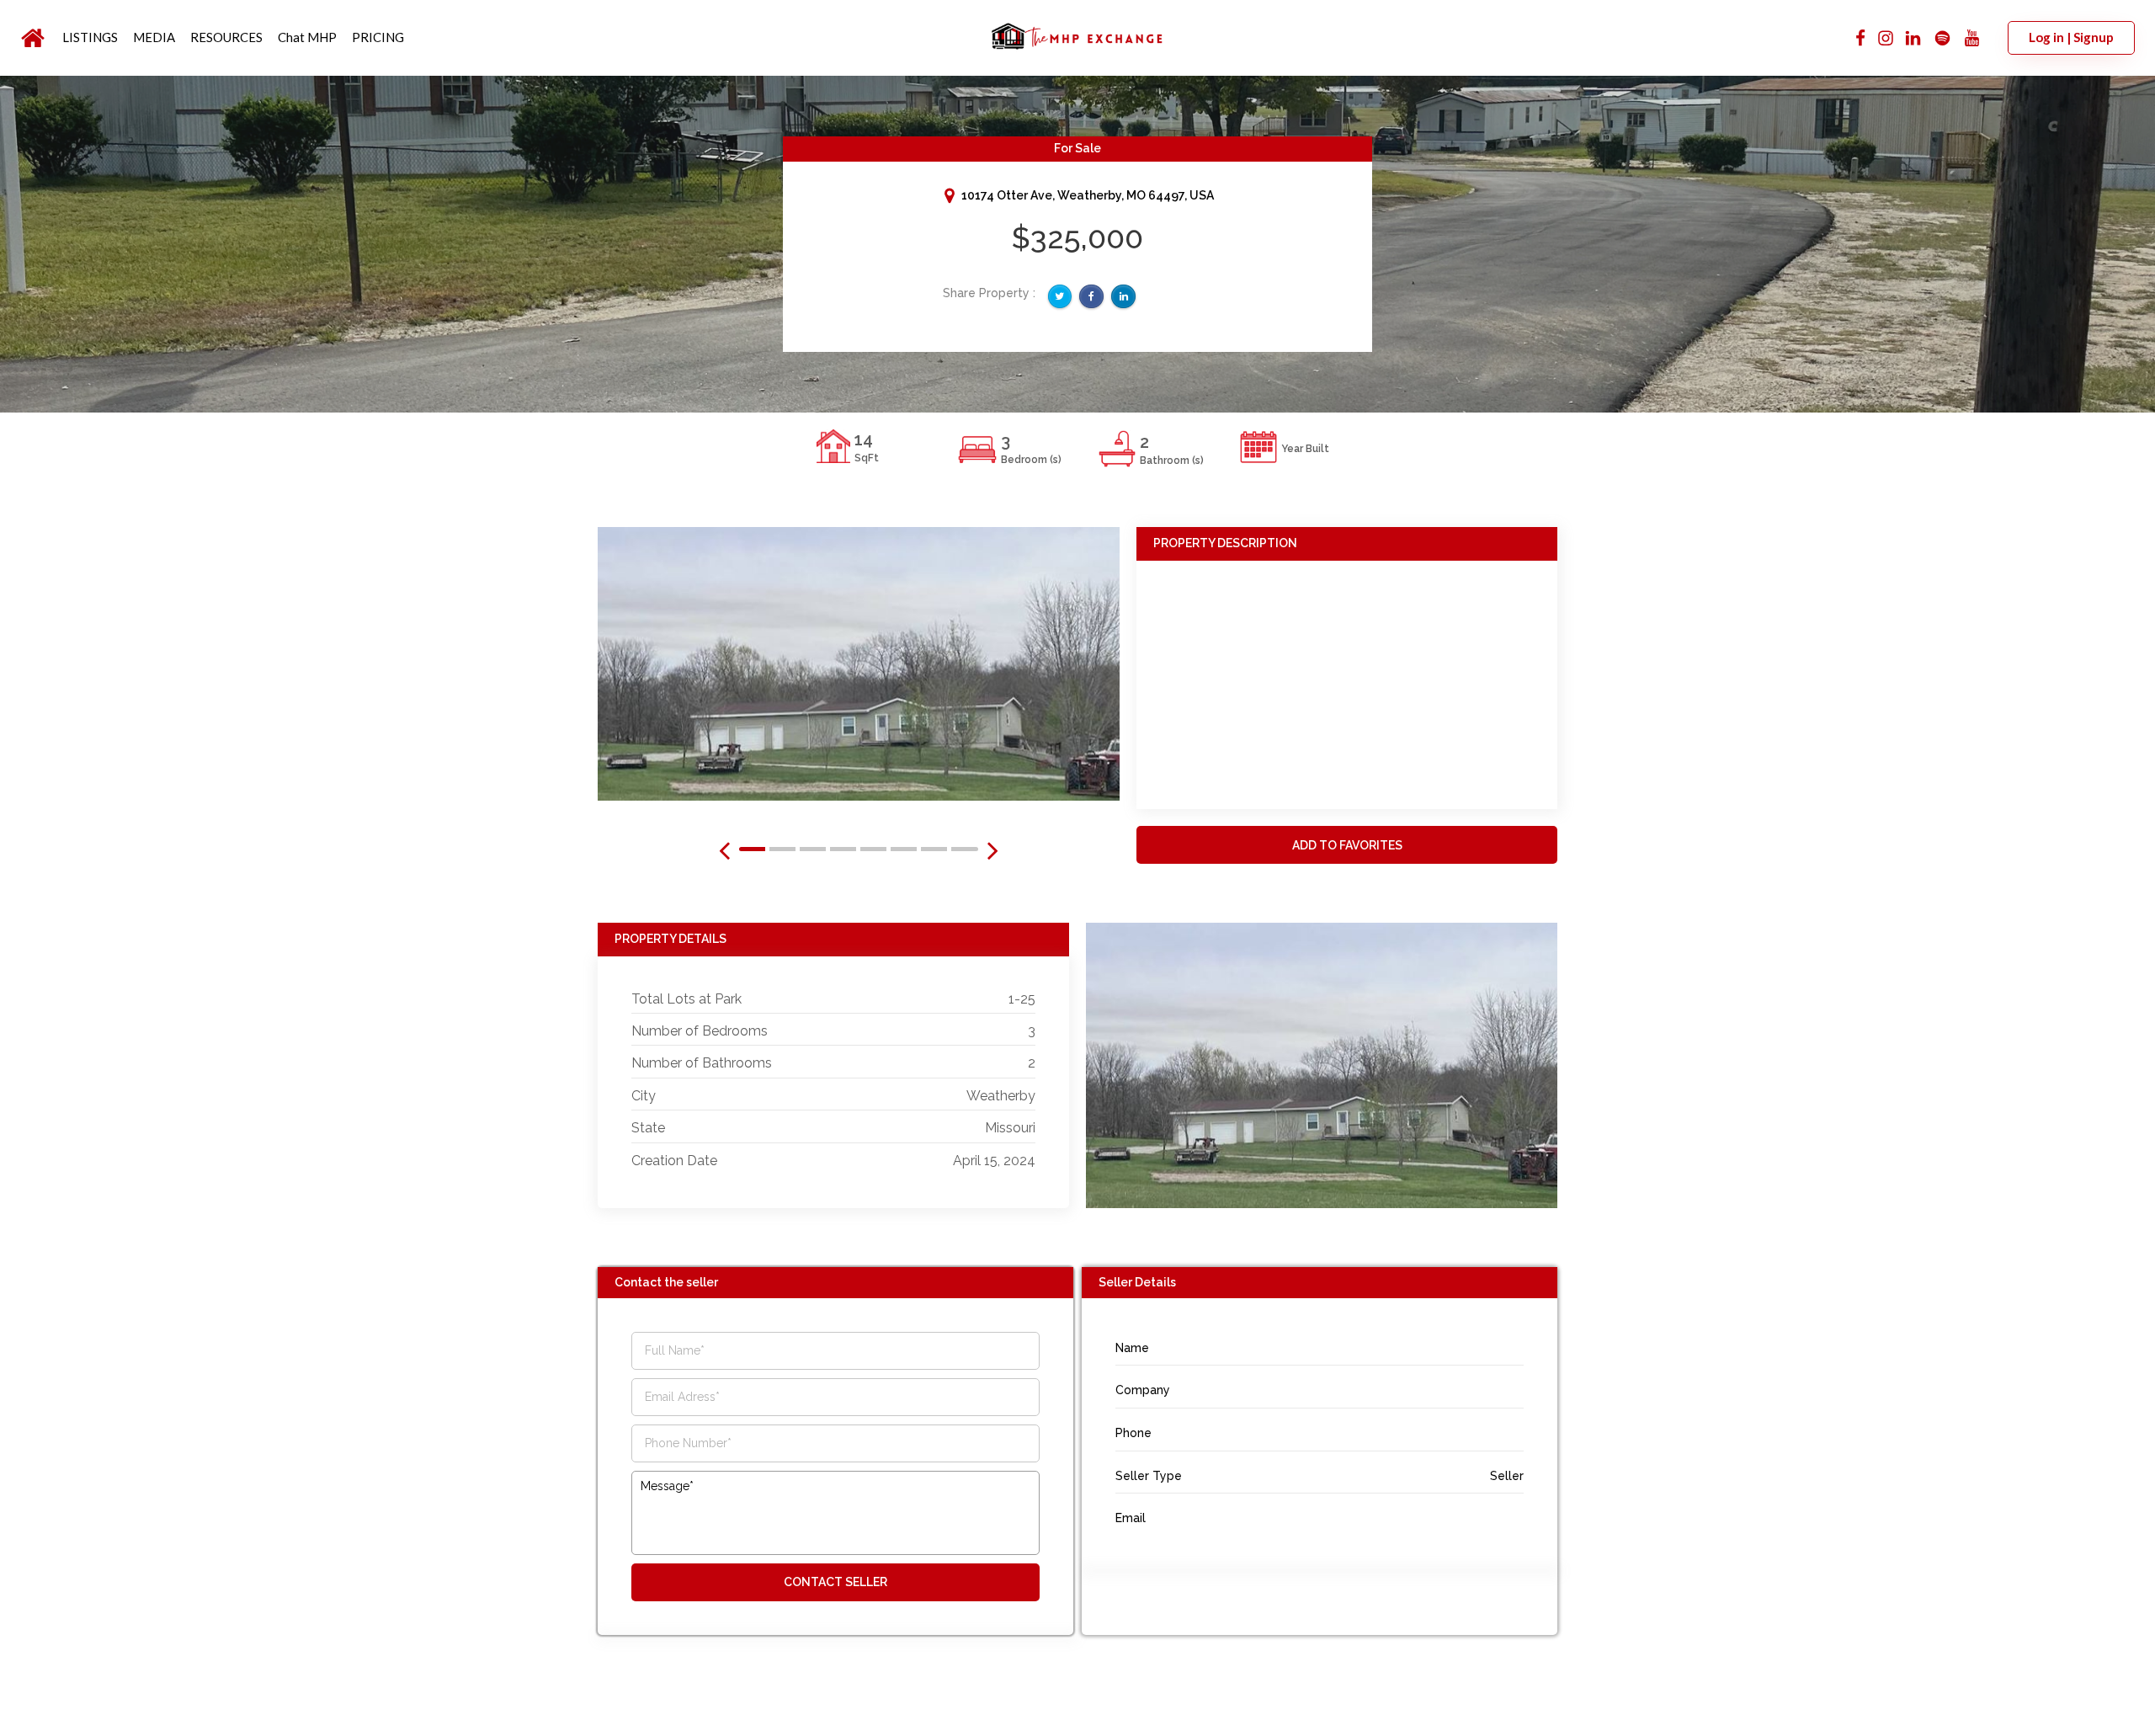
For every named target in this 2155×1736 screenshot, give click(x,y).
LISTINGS (90, 37)
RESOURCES (226, 37)
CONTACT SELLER (835, 1582)
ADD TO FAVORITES (1347, 845)
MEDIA (154, 37)
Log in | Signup (2071, 37)
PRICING (378, 37)
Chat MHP (307, 37)
